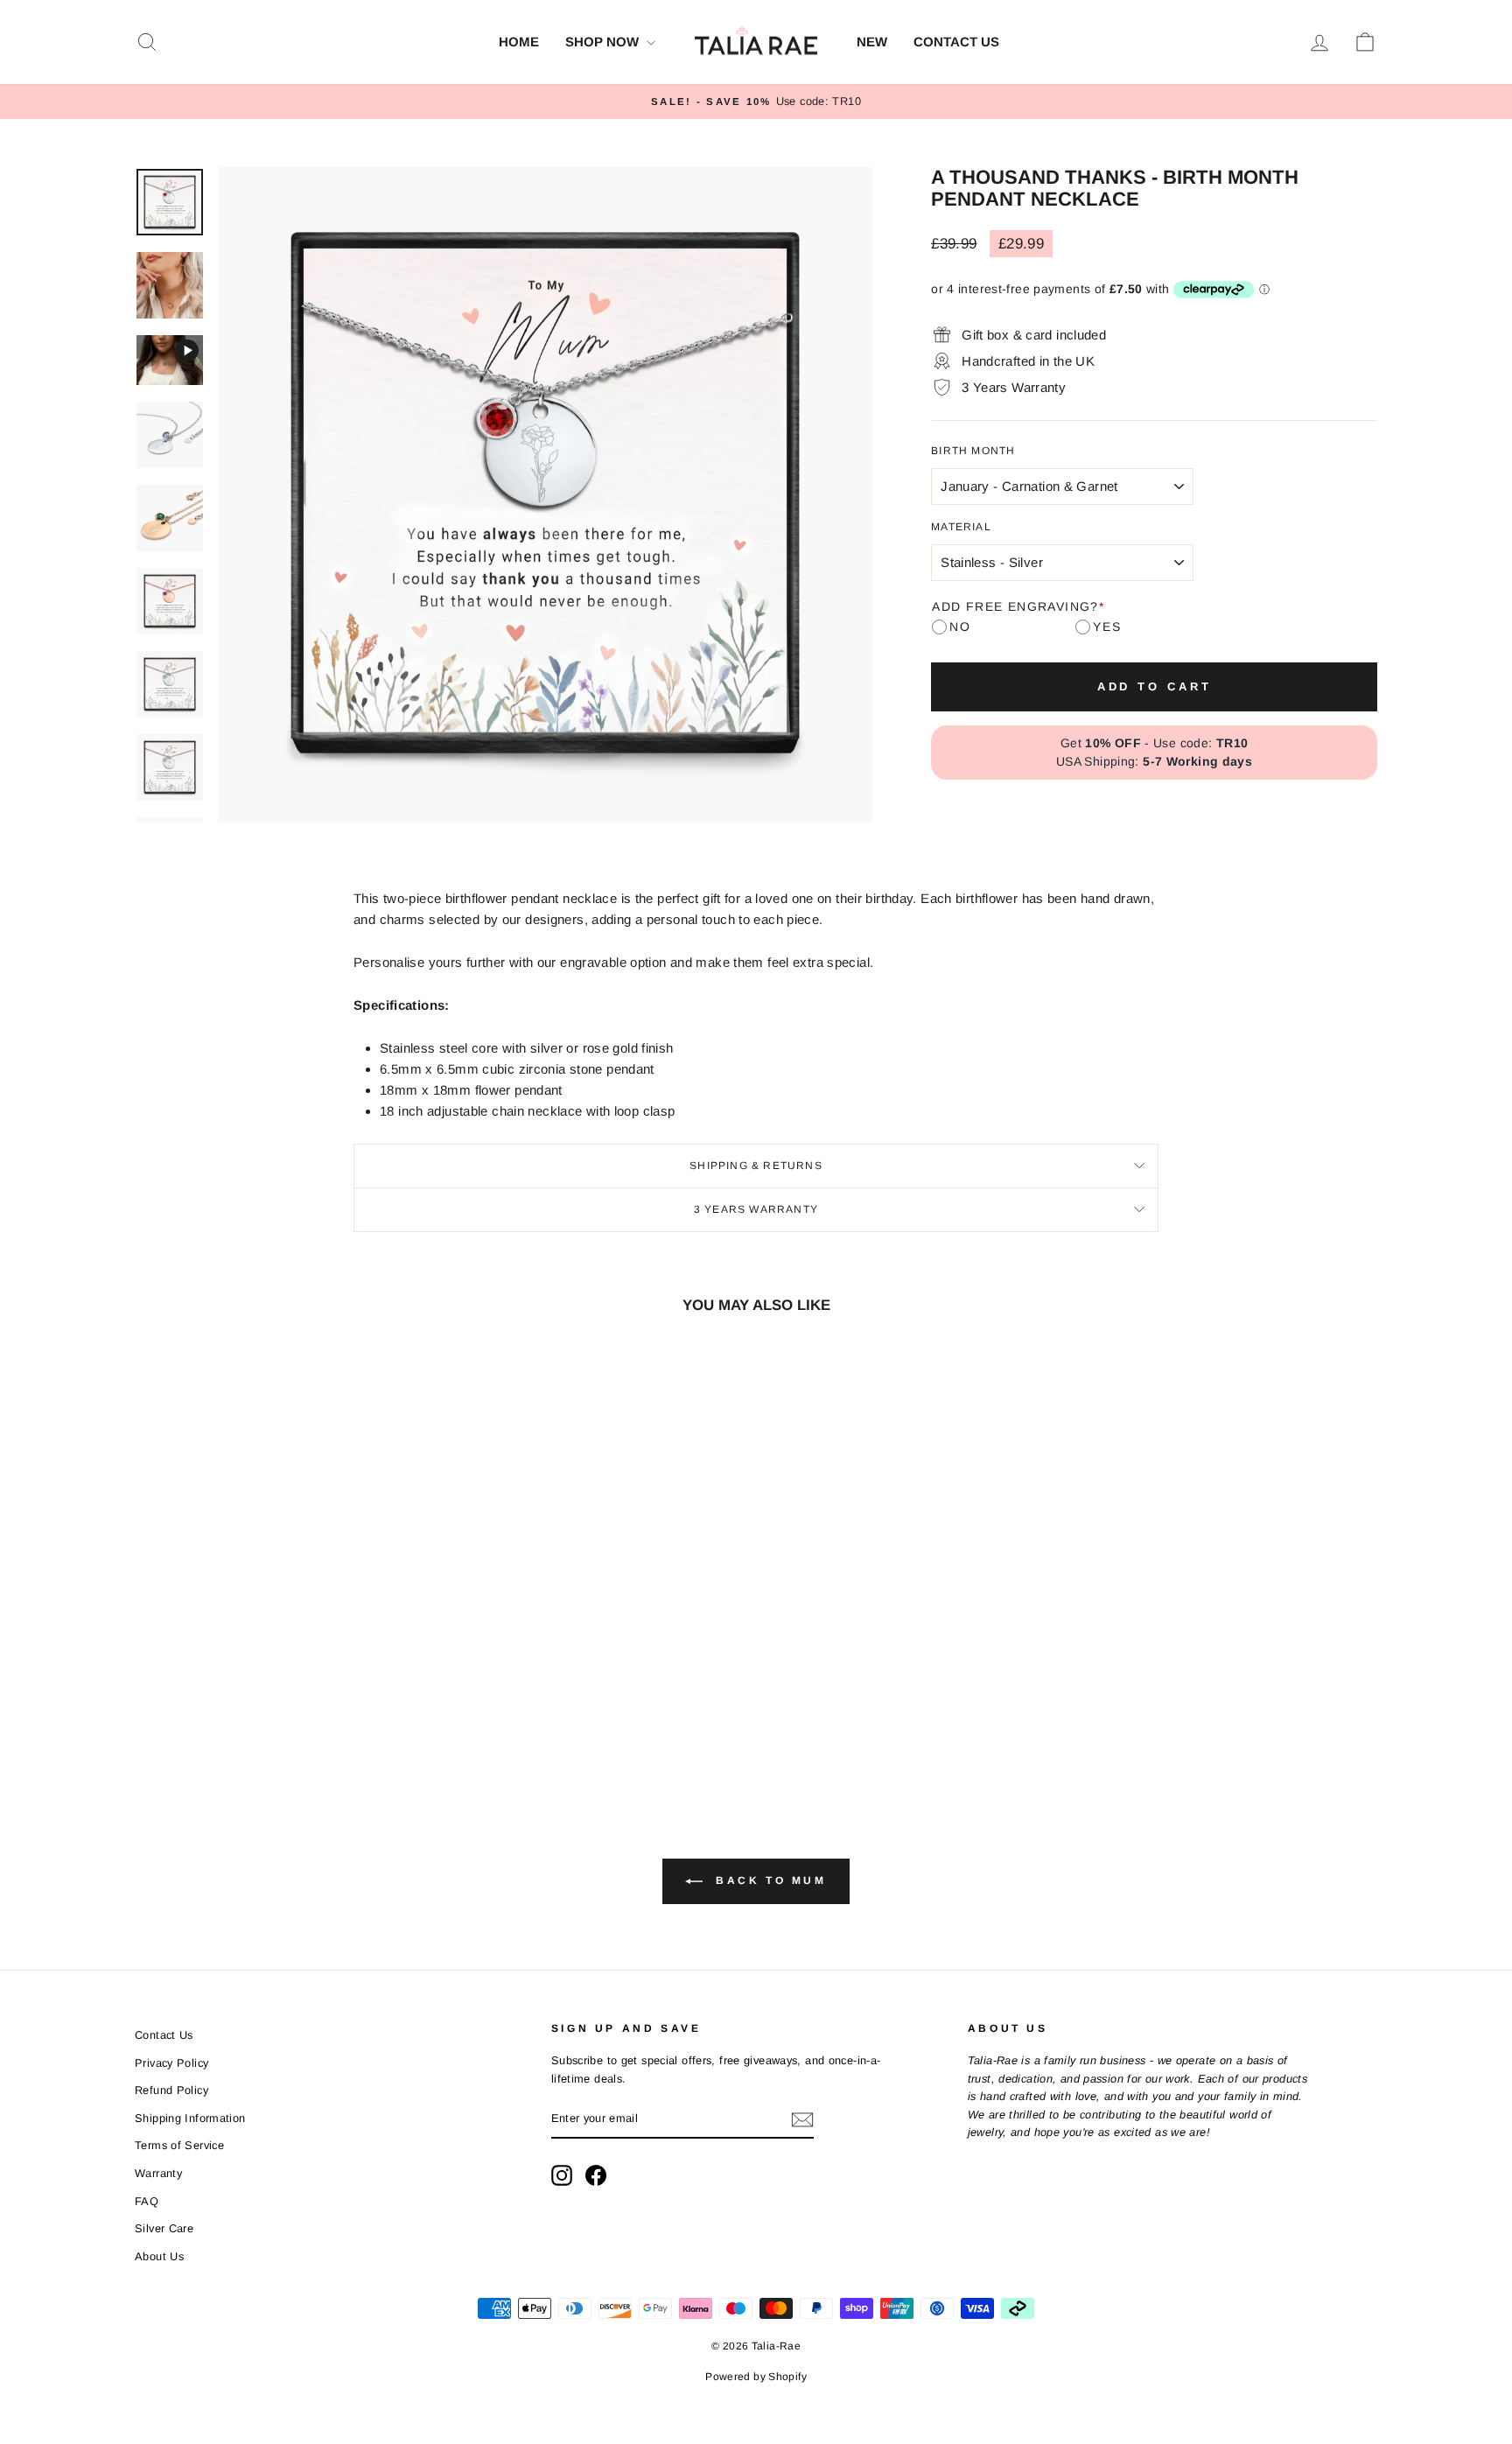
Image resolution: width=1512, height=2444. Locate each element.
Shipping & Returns (756, 1166)
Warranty (158, 2173)
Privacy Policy (171, 2063)
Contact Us (956, 42)
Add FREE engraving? (1018, 606)
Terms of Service (179, 2145)
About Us (159, 2256)
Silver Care (164, 2228)
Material (961, 527)
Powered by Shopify (756, 2377)
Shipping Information (190, 2118)
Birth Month (973, 451)
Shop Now (604, 42)
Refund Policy (171, 2090)
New (872, 42)
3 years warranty (756, 1209)
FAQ (147, 2201)
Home (519, 42)
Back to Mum (768, 1880)
